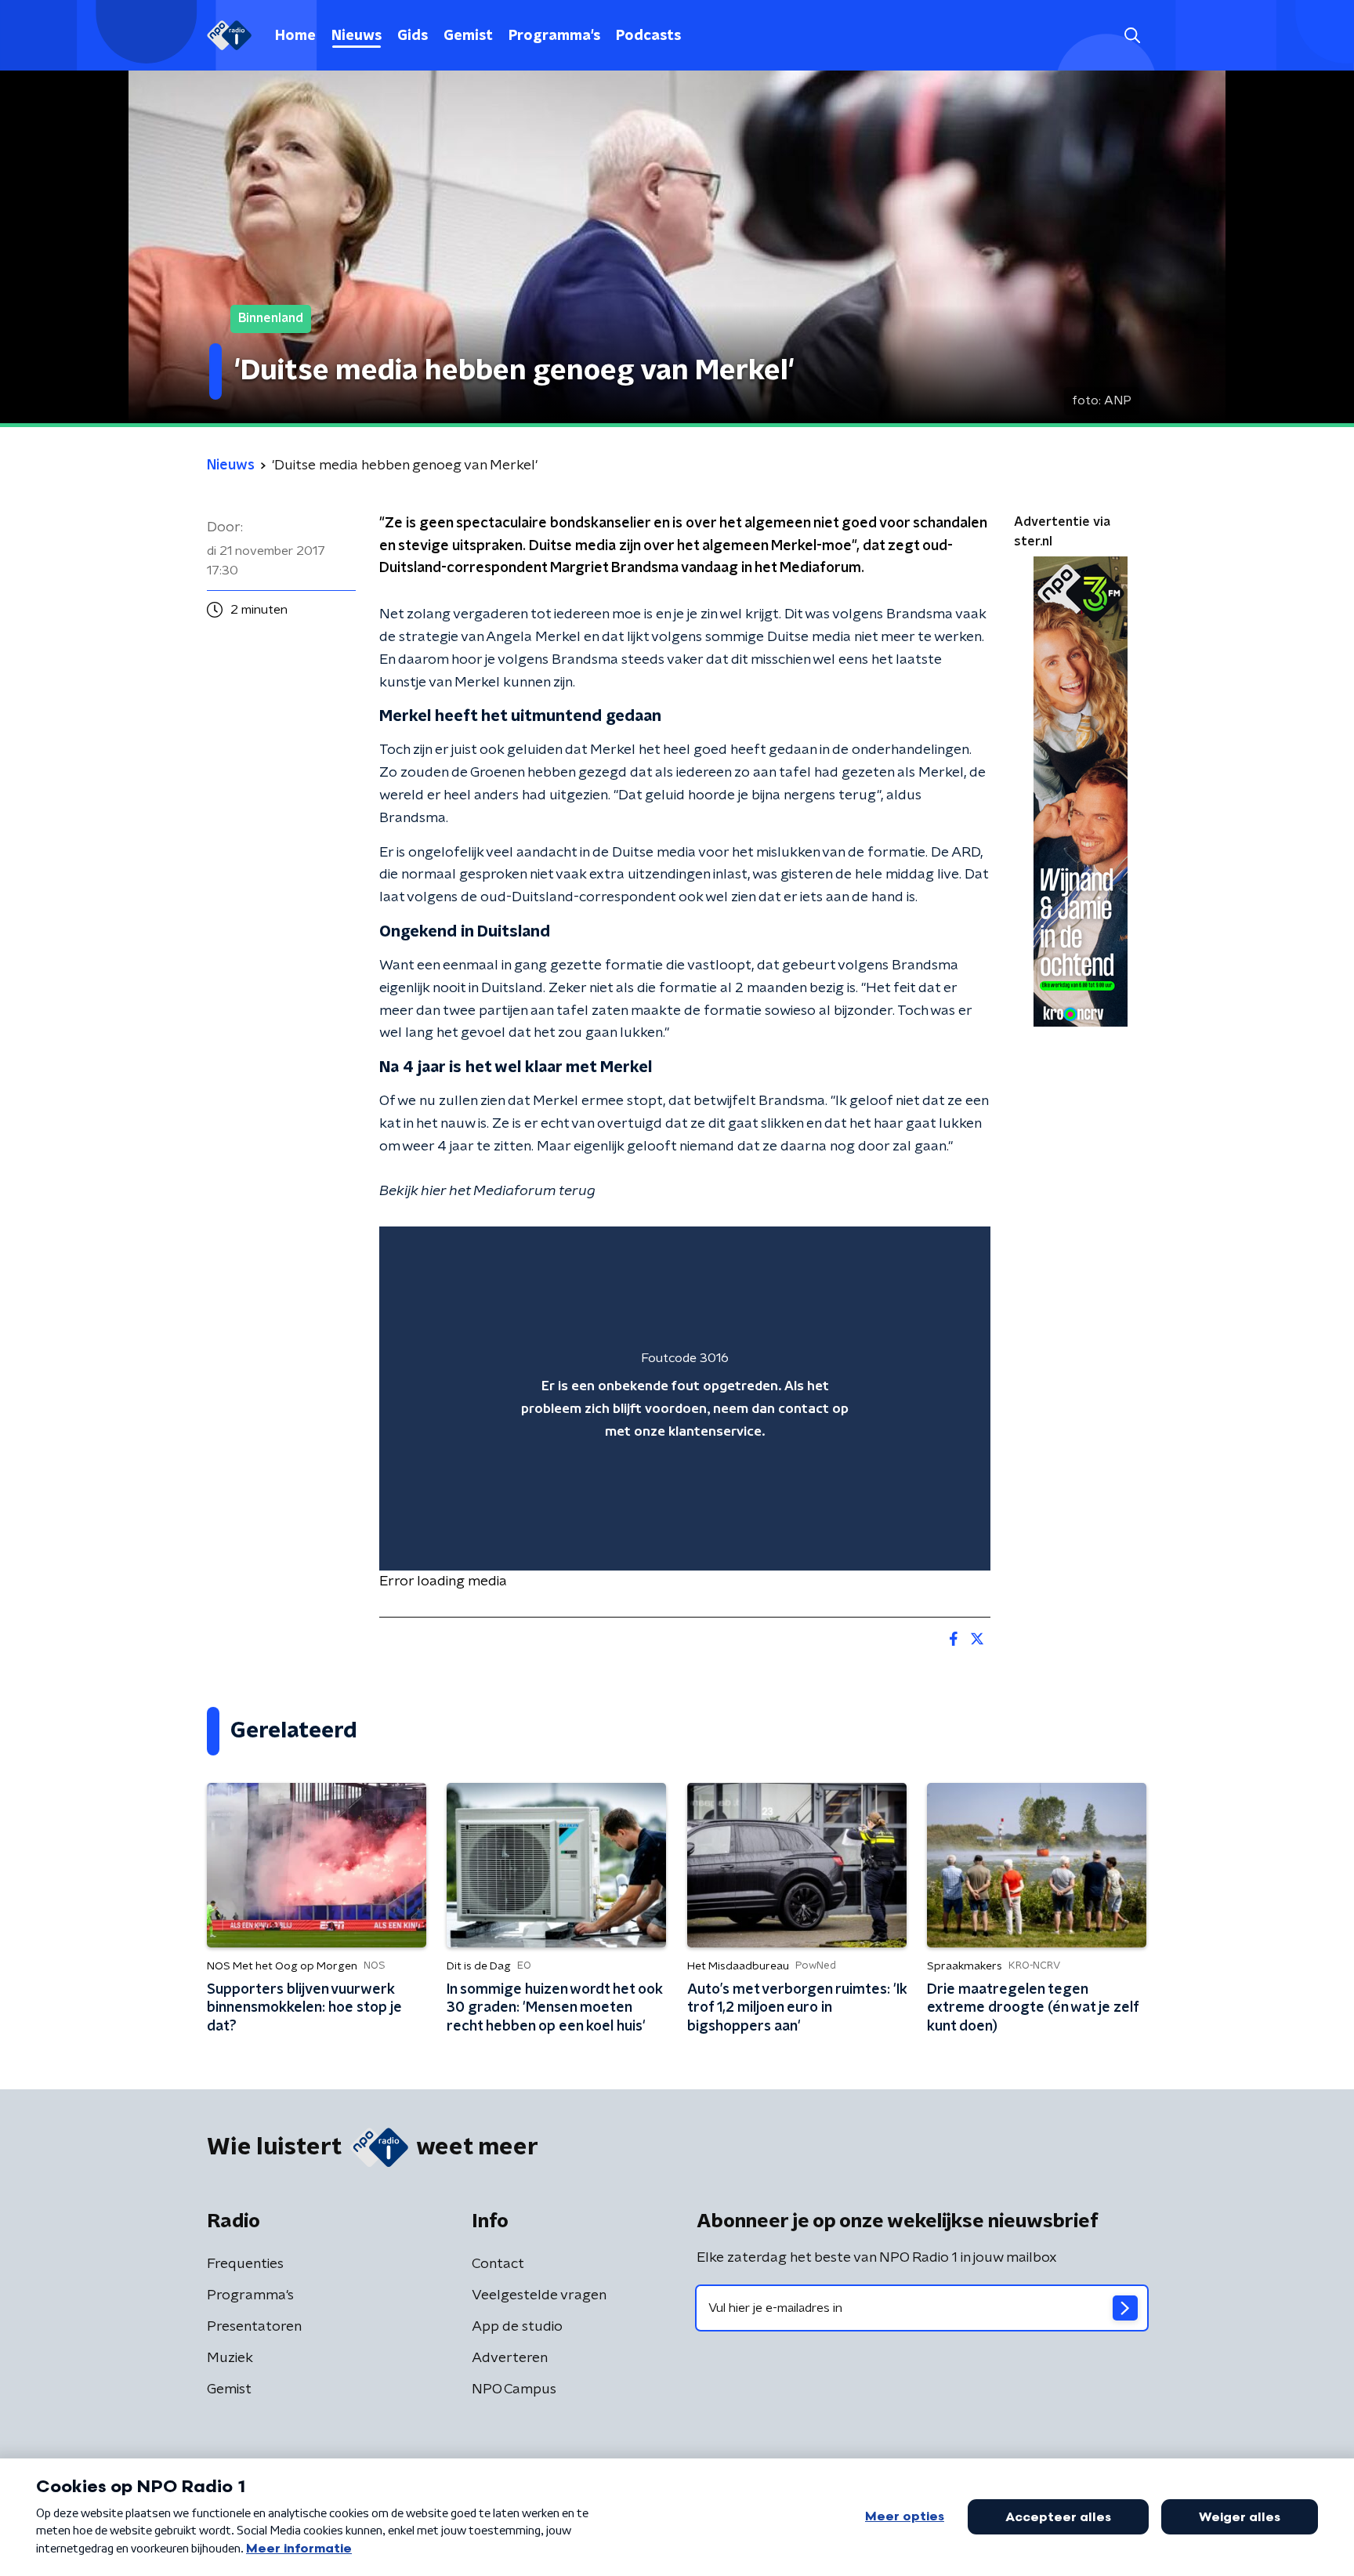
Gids (413, 36)
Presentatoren (254, 2327)
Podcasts (648, 36)
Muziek (230, 2358)
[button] (1132, 36)
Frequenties (245, 2264)
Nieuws (357, 36)
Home (295, 36)
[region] (685, 1399)
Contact (498, 2264)
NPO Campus (514, 2389)
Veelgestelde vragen (539, 2295)
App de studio (517, 2327)
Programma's (554, 36)
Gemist (468, 36)
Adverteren (510, 2358)
